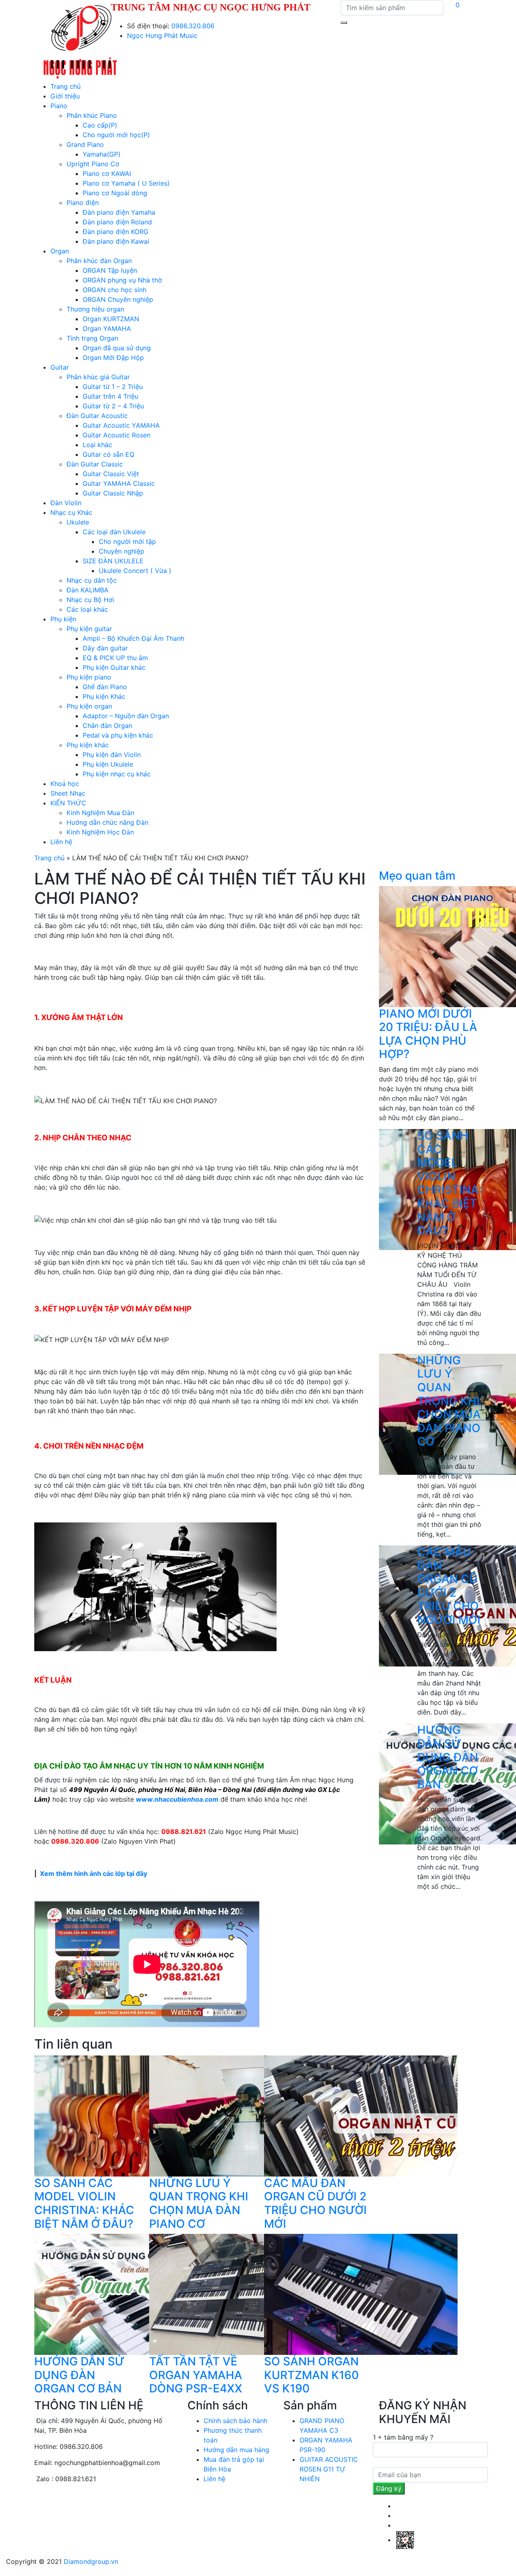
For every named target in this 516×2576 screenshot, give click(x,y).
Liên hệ (61, 842)
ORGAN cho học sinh (114, 290)
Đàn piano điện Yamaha (119, 212)
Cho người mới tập (127, 542)
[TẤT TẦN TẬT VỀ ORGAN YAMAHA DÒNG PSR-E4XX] (246, 2294)
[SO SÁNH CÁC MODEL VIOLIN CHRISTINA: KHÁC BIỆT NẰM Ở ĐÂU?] (131, 2115)
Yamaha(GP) (102, 154)
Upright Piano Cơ (93, 164)
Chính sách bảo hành (235, 2421)
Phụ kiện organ (89, 706)
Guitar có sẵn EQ (108, 454)
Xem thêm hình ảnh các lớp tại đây (94, 1873)
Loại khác (97, 445)
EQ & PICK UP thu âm (115, 658)
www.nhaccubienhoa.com (177, 1799)
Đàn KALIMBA (87, 590)
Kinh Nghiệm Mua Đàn (100, 813)
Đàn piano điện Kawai (116, 241)
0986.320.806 (193, 26)
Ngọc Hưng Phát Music (162, 36)
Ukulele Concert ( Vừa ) (135, 571)
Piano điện (83, 203)
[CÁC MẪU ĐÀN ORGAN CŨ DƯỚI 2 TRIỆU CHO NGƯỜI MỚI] (361, 2115)
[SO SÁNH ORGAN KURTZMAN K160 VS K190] (361, 2294)
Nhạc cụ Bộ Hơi (90, 600)
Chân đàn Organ (107, 726)
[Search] (344, 23)
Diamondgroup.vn (91, 2561)
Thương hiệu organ (95, 309)
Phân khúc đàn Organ (99, 261)
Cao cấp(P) (100, 125)
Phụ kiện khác (88, 745)
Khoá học (65, 784)
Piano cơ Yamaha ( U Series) (126, 183)
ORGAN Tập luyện (110, 270)
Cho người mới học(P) (116, 135)
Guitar (60, 367)
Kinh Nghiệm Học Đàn (100, 832)
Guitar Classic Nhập (113, 493)
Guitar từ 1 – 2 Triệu (113, 387)
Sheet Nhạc (68, 793)
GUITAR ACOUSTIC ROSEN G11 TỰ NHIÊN (329, 2469)
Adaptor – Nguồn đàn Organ (126, 716)
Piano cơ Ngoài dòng (115, 193)
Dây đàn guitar (105, 648)
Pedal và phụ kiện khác (118, 735)
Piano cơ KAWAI (107, 174)
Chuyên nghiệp (122, 551)
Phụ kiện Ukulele (108, 764)
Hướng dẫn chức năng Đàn (107, 822)
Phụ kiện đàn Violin (112, 755)
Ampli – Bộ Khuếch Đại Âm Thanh (133, 638)
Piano (59, 106)
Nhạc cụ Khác (71, 512)
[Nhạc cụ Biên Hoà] (80, 40)
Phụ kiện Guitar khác (114, 667)
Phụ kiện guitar (89, 629)
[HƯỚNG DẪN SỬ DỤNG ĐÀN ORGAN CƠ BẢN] (131, 2294)
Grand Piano (85, 144)
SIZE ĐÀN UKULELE (113, 561)
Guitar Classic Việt (111, 474)
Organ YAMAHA (107, 328)
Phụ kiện (63, 619)
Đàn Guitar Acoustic (97, 416)
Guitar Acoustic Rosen (117, 435)
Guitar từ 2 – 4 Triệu (113, 406)
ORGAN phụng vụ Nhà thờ (122, 280)
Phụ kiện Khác (104, 696)
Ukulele (78, 522)
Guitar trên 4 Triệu (110, 396)
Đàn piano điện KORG (115, 232)
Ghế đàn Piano (105, 687)
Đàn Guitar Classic (95, 464)
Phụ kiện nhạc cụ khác (117, 774)
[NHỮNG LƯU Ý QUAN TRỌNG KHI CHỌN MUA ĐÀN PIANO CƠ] (246, 2115)
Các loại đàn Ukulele (114, 532)
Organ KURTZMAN (111, 319)
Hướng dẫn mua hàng (236, 2450)
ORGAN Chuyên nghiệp (118, 299)
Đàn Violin (66, 503)
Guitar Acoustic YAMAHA (121, 425)
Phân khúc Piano (92, 115)
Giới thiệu (65, 96)
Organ (60, 251)
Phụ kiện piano (89, 677)
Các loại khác (87, 609)
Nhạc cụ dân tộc (92, 580)
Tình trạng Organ (92, 338)
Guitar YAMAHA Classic (119, 483)
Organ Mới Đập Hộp (113, 358)
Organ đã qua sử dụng (117, 348)
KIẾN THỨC (68, 803)
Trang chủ (66, 86)
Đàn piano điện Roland (117, 222)
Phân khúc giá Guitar (98, 377)
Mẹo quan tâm (417, 876)
